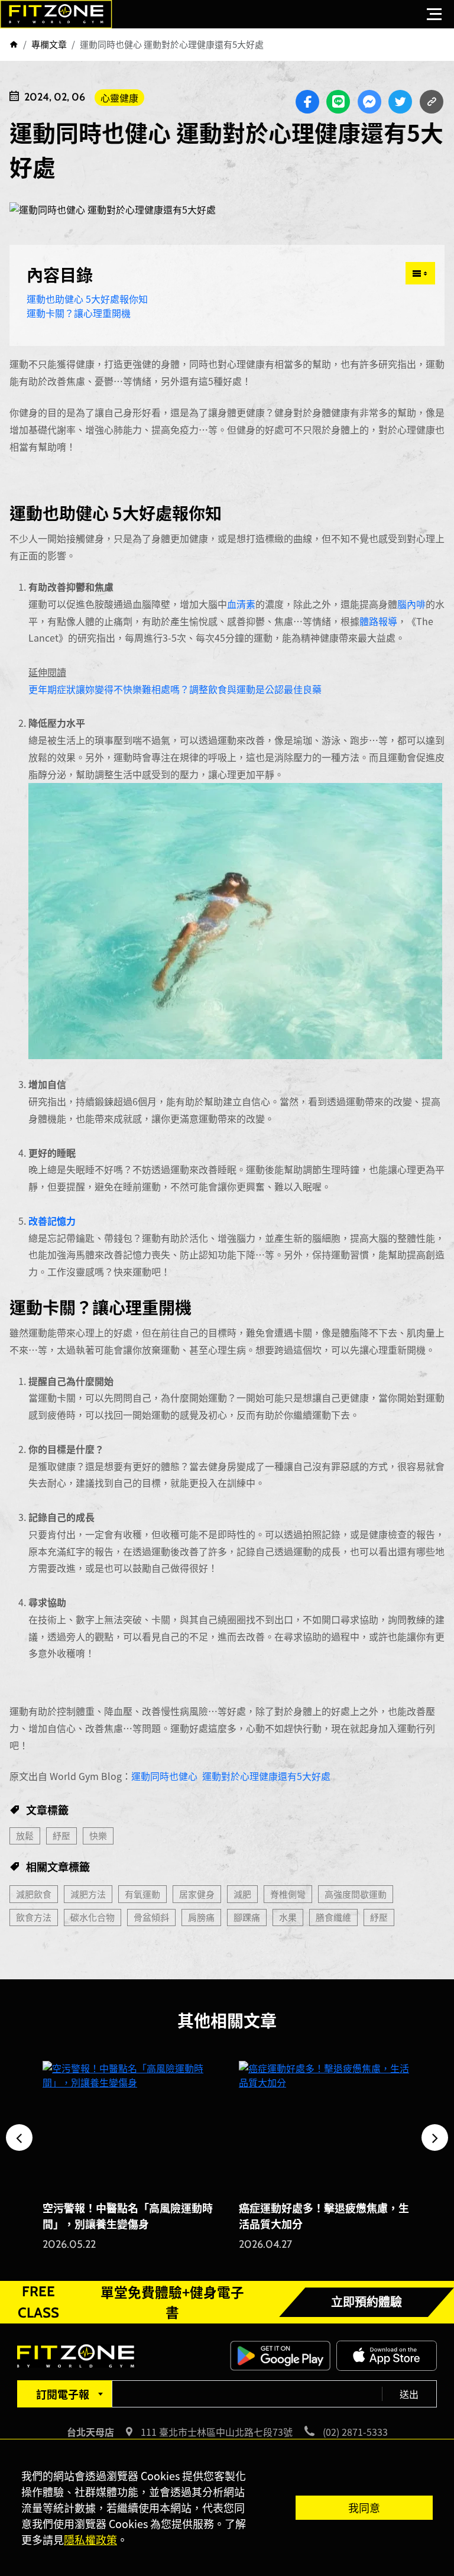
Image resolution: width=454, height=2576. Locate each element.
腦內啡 (411, 604)
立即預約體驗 (367, 2302)
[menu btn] (434, 14)
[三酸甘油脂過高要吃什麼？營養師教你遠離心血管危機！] (325, 2126)
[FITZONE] (56, 14)
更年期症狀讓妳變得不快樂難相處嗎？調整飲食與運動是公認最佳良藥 (175, 689)
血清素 (241, 604)
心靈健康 (119, 98)
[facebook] (307, 102)
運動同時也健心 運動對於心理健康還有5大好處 (231, 1776)
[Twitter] (400, 102)
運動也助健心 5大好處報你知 (87, 299)
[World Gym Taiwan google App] (280, 2354)
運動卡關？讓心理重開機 (79, 313)
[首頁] (14, 44)
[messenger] (369, 102)
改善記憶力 (52, 1221)
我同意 (364, 2507)
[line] (338, 102)
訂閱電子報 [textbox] (63, 2394)
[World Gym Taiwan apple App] (387, 2354)
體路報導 (378, 621)
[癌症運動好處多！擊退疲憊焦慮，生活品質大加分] (129, 2126)
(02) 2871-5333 (355, 2432)
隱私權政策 (90, 2539)
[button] (19, 2138)
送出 (409, 2394)
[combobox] (64, 2394)
